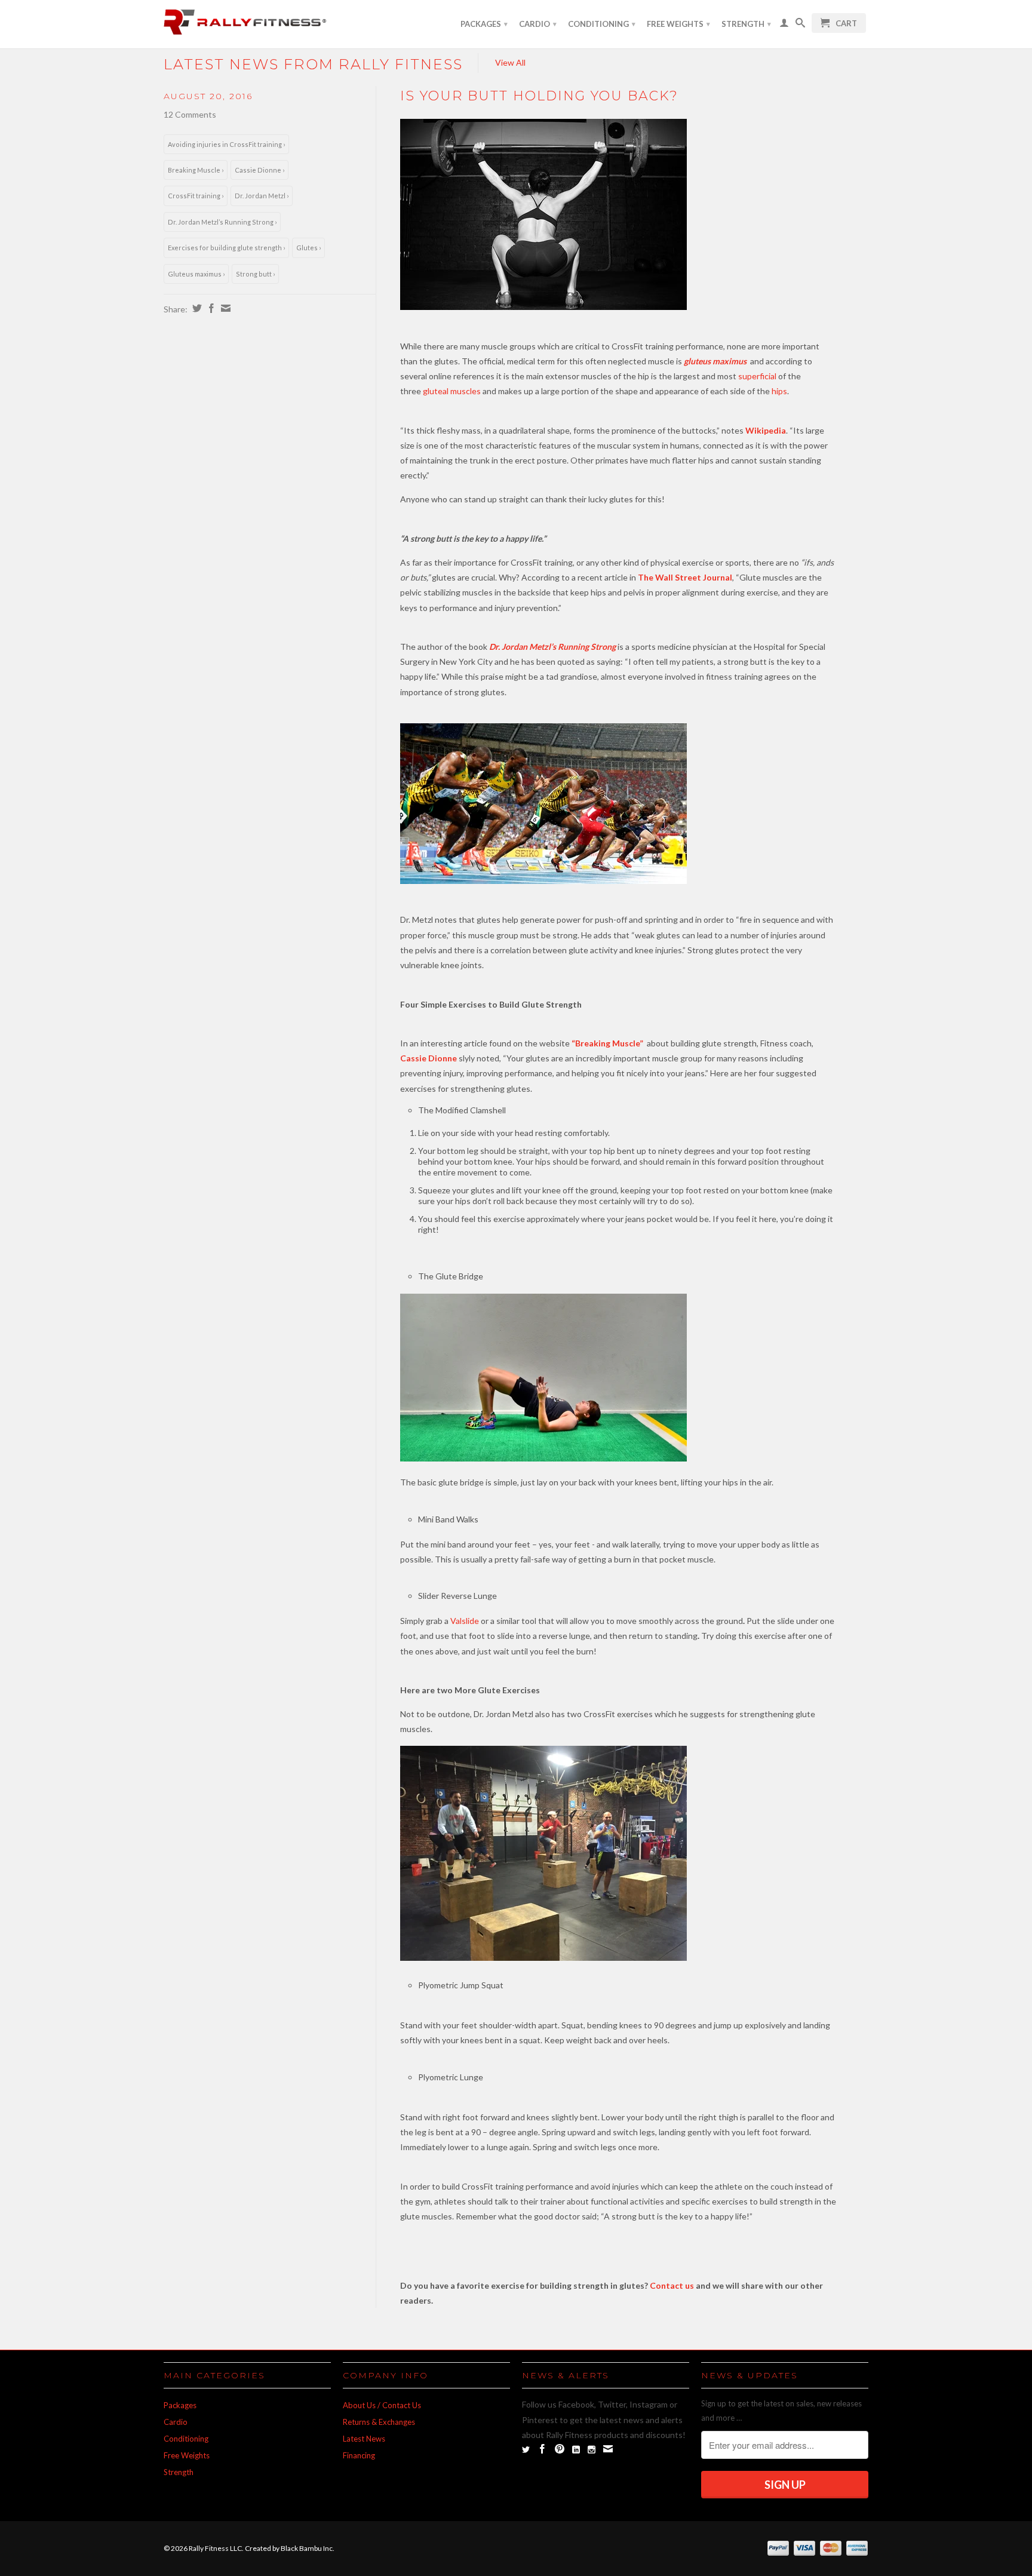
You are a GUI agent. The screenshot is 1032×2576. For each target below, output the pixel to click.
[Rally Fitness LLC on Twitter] (526, 2450)
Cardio (538, 24)
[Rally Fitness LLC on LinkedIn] (576, 2450)
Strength (746, 24)
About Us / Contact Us (382, 2405)
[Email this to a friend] (224, 308)
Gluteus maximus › (196, 274)
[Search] (800, 25)
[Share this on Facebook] (210, 308)
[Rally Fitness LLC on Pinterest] (560, 2449)
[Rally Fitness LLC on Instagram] (592, 2450)
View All (510, 62)
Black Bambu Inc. (308, 2548)
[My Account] (784, 25)
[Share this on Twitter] (196, 308)
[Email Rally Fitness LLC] (608, 2449)
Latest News (364, 2439)
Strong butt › (255, 274)
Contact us (672, 2285)
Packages (484, 24)
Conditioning (602, 24)
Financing (359, 2455)
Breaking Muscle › (196, 170)
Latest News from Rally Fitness (313, 64)
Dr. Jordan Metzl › (262, 196)
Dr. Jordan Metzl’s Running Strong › (222, 222)
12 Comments (190, 114)
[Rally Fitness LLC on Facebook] (542, 2449)
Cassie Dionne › (259, 170)
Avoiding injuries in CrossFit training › (226, 144)
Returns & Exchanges (379, 2422)
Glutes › (308, 248)
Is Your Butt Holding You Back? (539, 96)
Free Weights (678, 24)
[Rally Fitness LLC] (247, 24)
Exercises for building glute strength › (226, 248)
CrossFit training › (196, 196)
